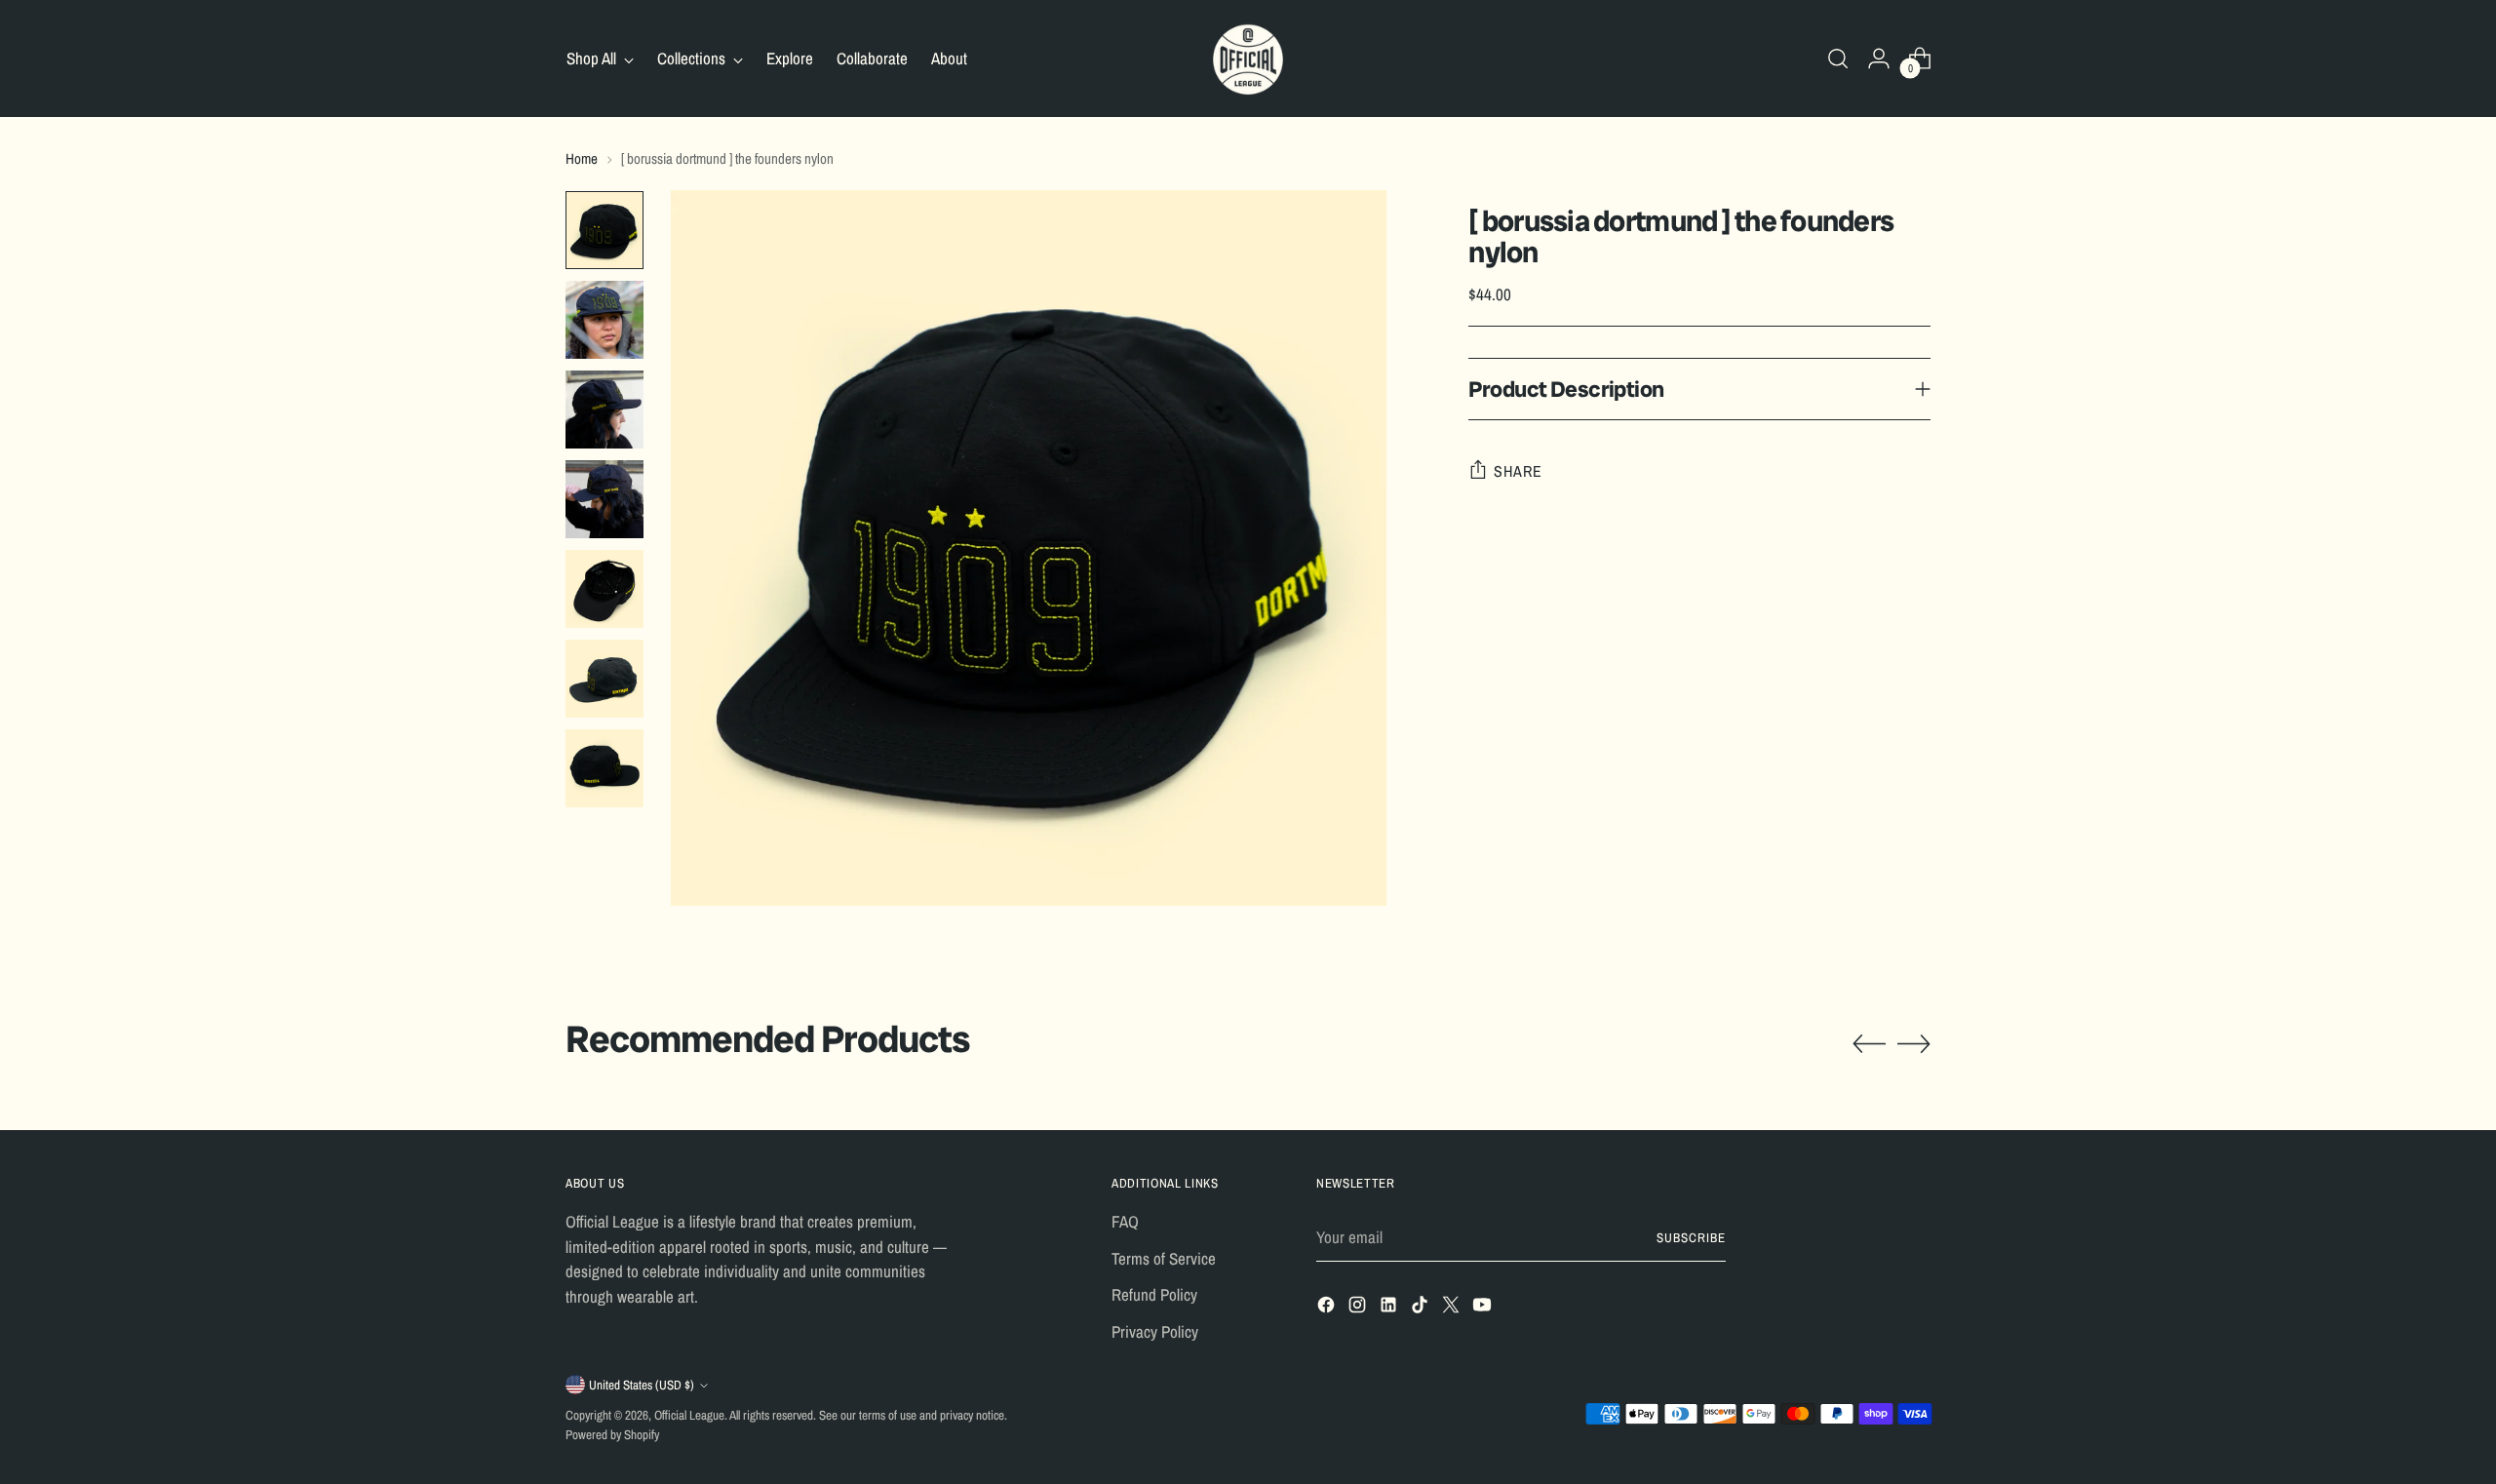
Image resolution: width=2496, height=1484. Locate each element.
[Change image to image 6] (604, 679)
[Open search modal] (1838, 59)
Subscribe (1691, 1237)
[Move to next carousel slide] (1914, 1043)
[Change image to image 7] (604, 768)
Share (1518, 471)
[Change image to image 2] (604, 320)
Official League (689, 1415)
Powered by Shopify (612, 1434)
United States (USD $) (642, 1385)
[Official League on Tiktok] (1422, 1308)
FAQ (1125, 1221)
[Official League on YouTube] (1484, 1308)
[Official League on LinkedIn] (1390, 1308)
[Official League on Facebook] (1328, 1308)
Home (582, 158)
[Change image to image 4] (604, 499)
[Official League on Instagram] (1359, 1308)
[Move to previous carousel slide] (1869, 1044)
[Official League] (1248, 59)
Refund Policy (1154, 1294)
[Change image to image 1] (604, 230)
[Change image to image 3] (604, 410)
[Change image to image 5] (604, 589)
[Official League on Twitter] (1453, 1308)
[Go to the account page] (1879, 59)
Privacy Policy (1155, 1331)
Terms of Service (1164, 1258)
